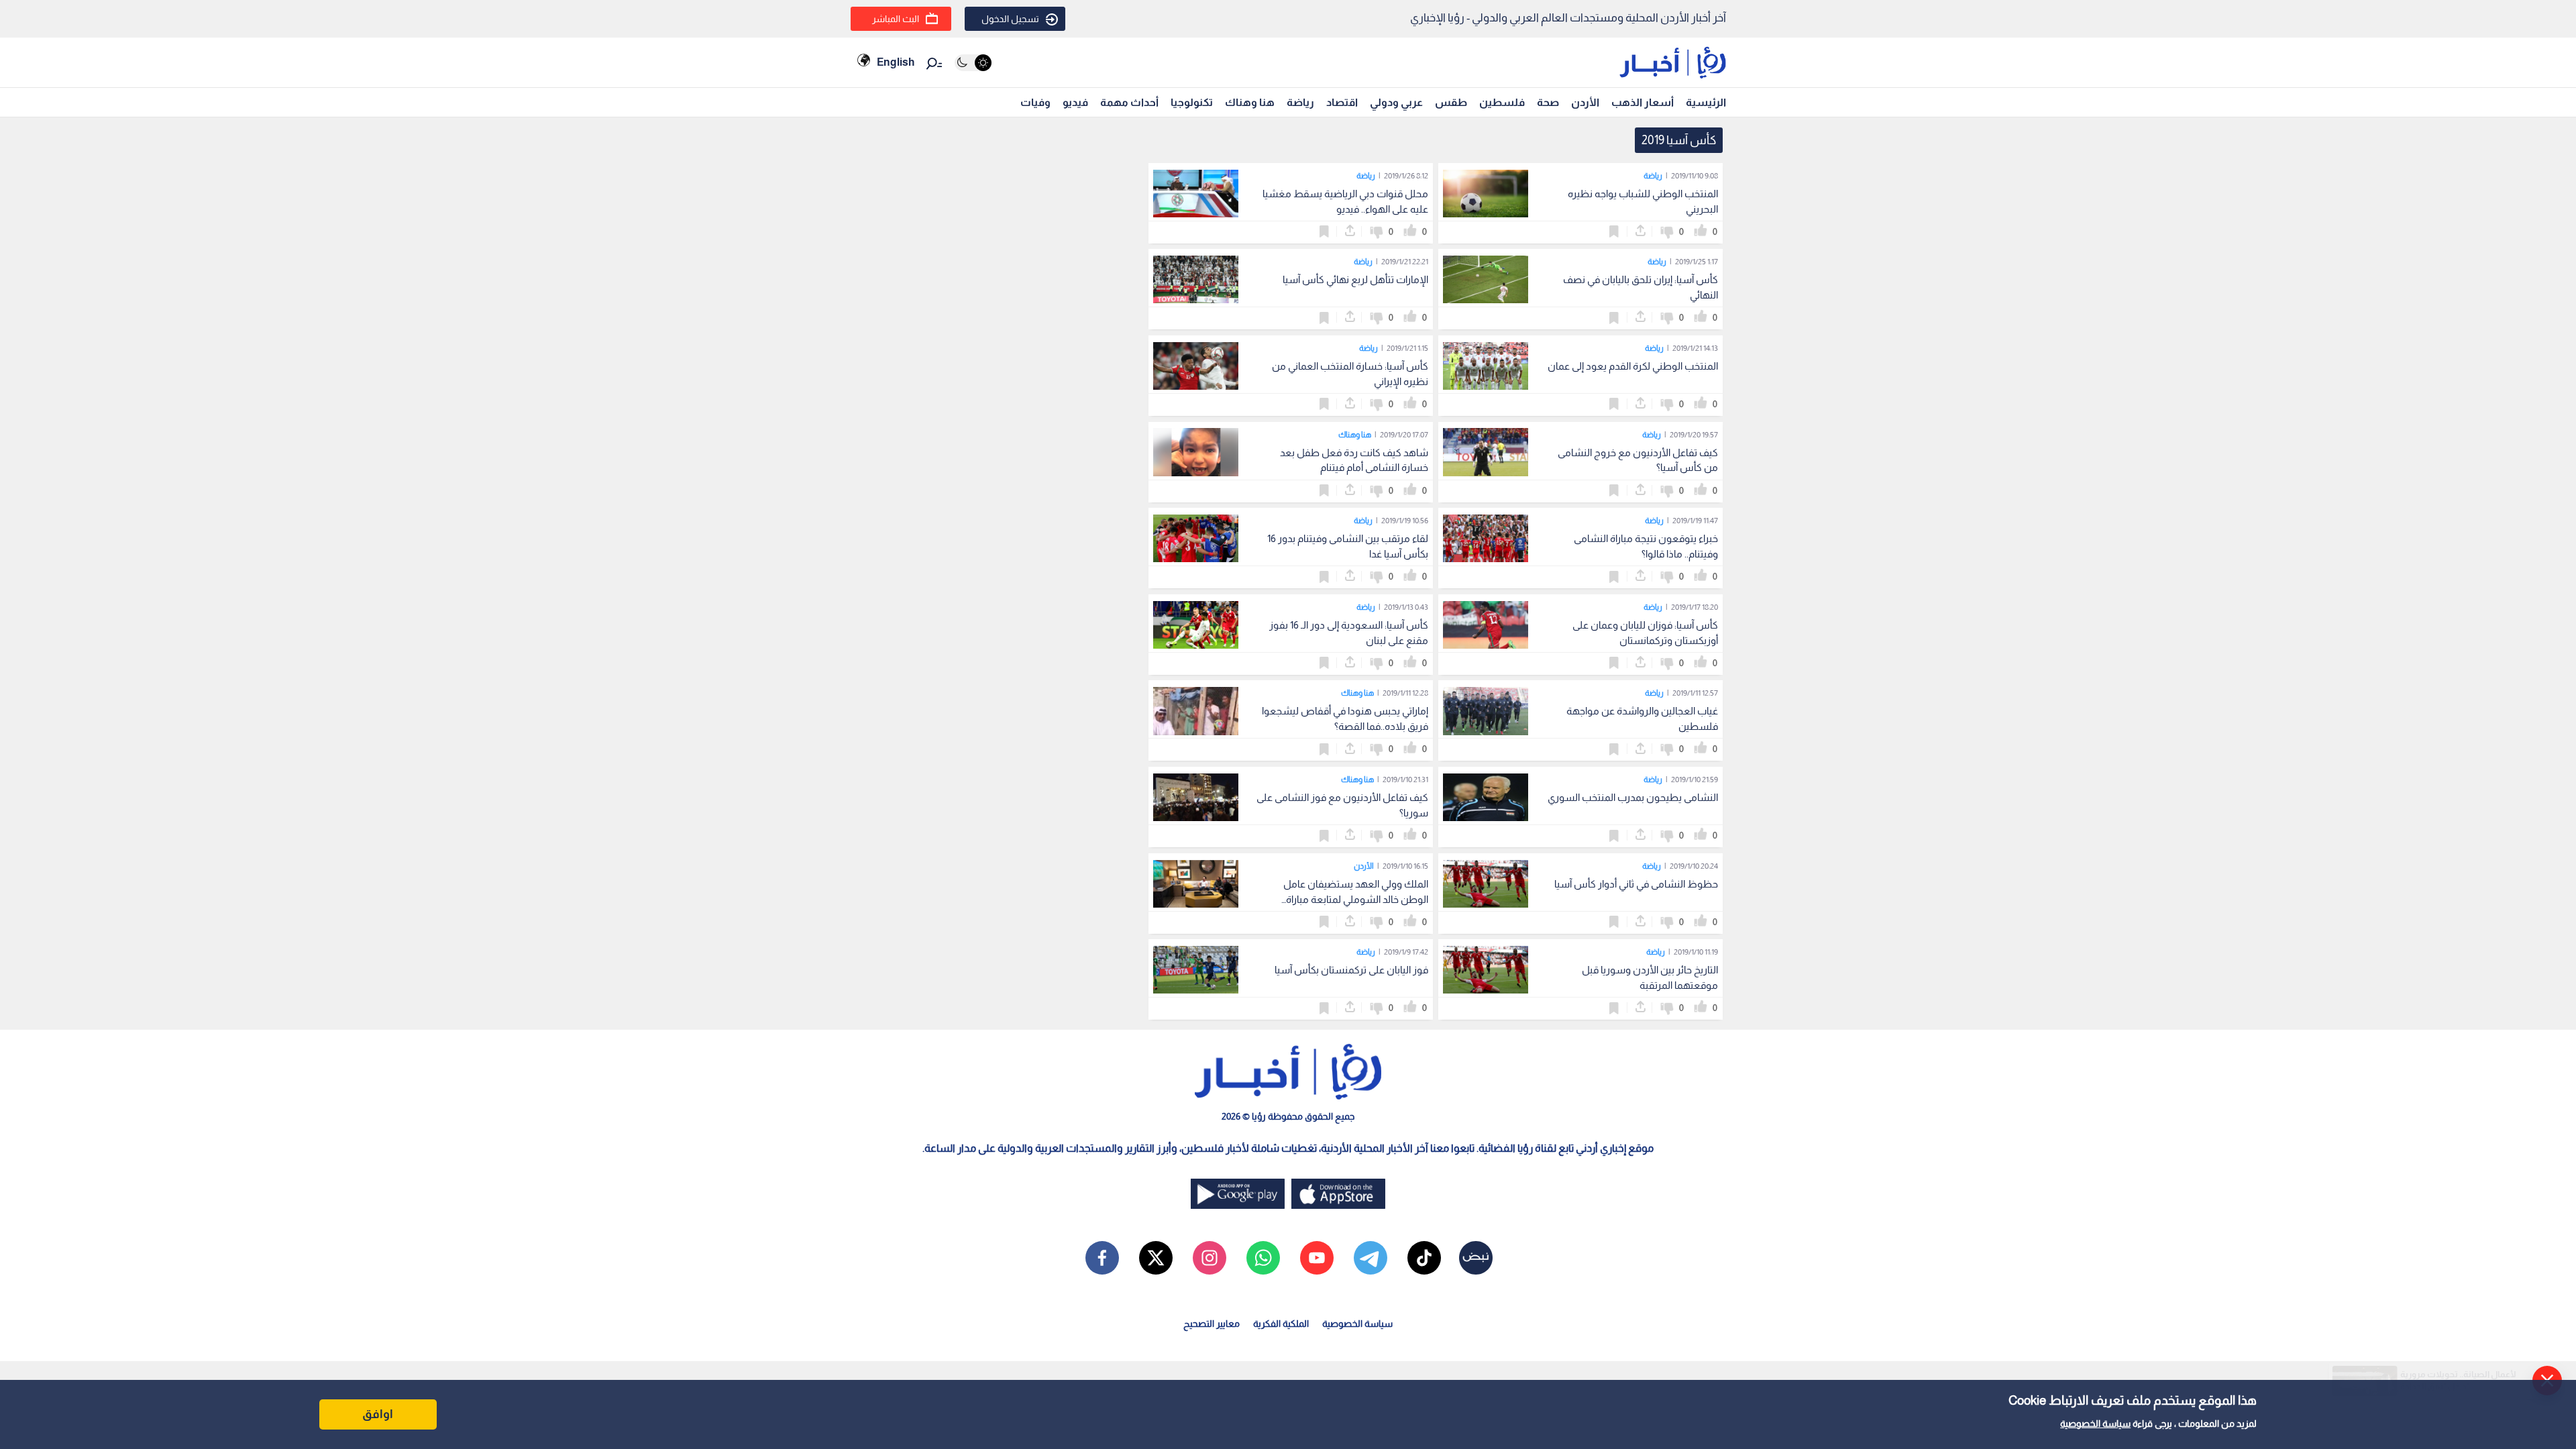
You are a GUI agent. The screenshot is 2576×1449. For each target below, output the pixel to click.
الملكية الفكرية (1281, 1324)
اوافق (378, 1414)
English (896, 62)
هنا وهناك (1250, 102)
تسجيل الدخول (1010, 19)
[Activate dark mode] (973, 63)
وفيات (1035, 102)
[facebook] (1102, 1258)
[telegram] (1371, 1258)
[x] (1156, 1258)
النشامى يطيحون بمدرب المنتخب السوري (1633, 797)
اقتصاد (1342, 102)
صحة (1548, 102)
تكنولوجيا (1192, 102)
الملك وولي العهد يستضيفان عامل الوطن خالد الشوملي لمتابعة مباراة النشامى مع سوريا (1356, 899)
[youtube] (1317, 1258)
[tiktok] (1424, 1258)
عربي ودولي (1396, 102)
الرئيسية (1706, 102)
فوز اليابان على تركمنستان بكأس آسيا (1351, 970)
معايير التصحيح (1212, 1324)
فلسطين (1502, 102)
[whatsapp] (1263, 1258)
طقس (1451, 102)
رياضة (1300, 102)
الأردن (1585, 102)
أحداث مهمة (1129, 102)
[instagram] (1210, 1258)
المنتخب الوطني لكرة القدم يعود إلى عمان (1633, 366)
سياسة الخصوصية (2095, 1424)
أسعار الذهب (1643, 102)
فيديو (1075, 102)
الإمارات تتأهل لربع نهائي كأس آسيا (1355, 279)
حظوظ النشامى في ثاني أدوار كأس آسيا (1636, 884)
